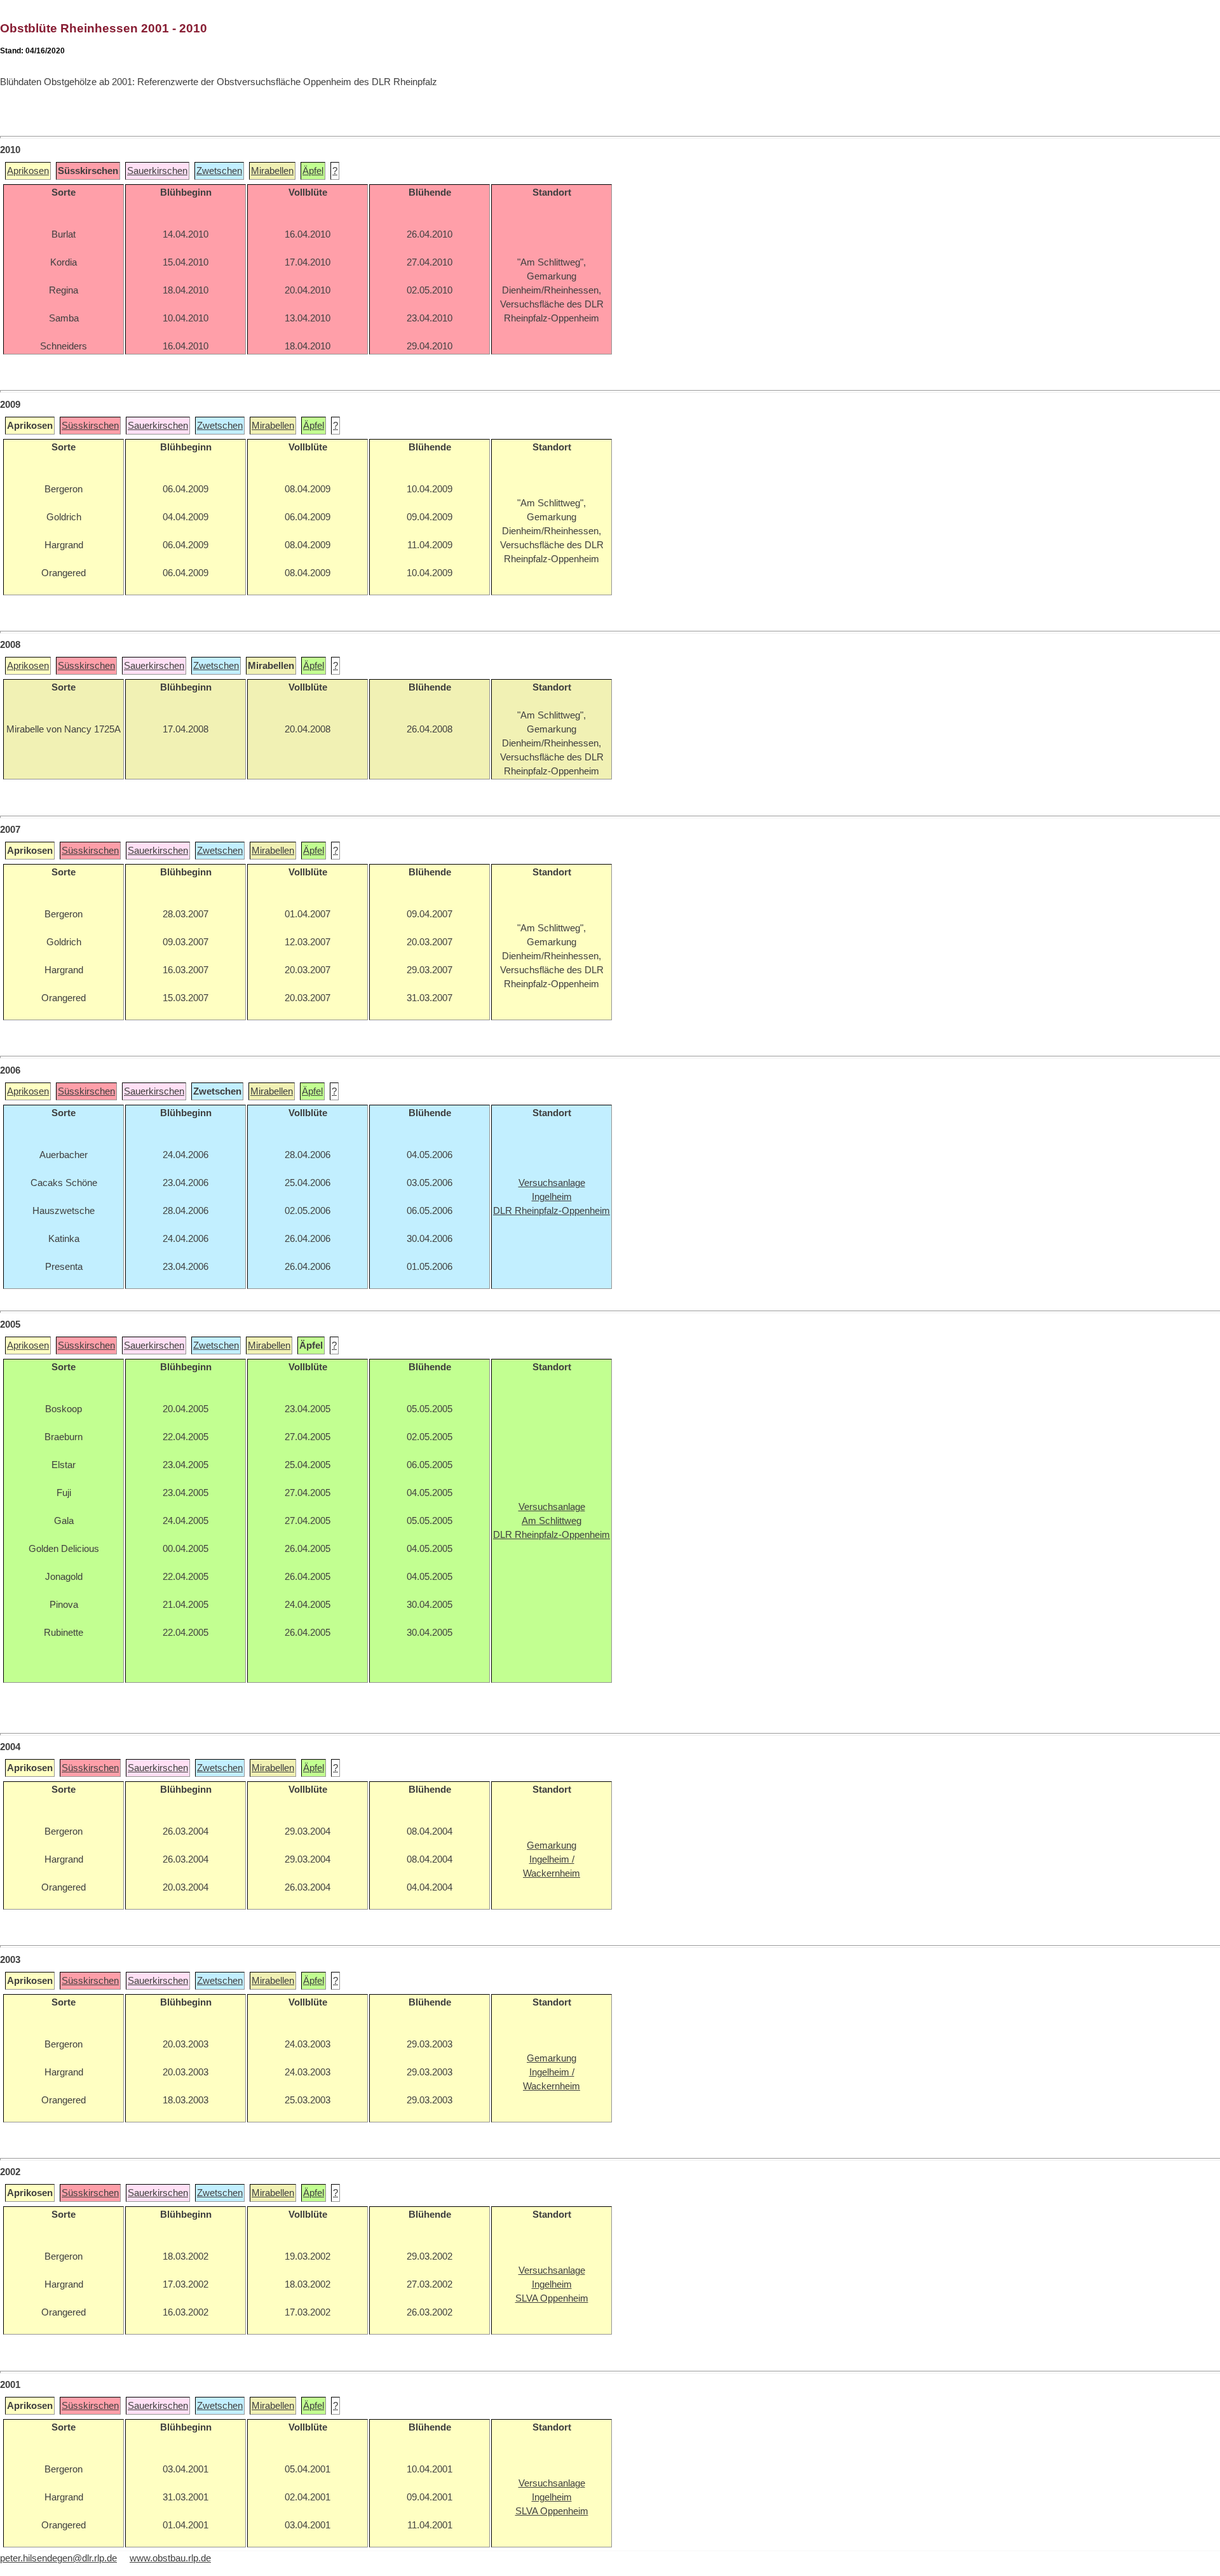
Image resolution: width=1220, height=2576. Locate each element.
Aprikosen (28, 171)
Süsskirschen (90, 426)
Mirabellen (272, 171)
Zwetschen (219, 171)
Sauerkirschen (157, 171)
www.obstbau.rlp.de (170, 2558)
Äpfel (313, 171)
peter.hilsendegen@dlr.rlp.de (58, 2558)
